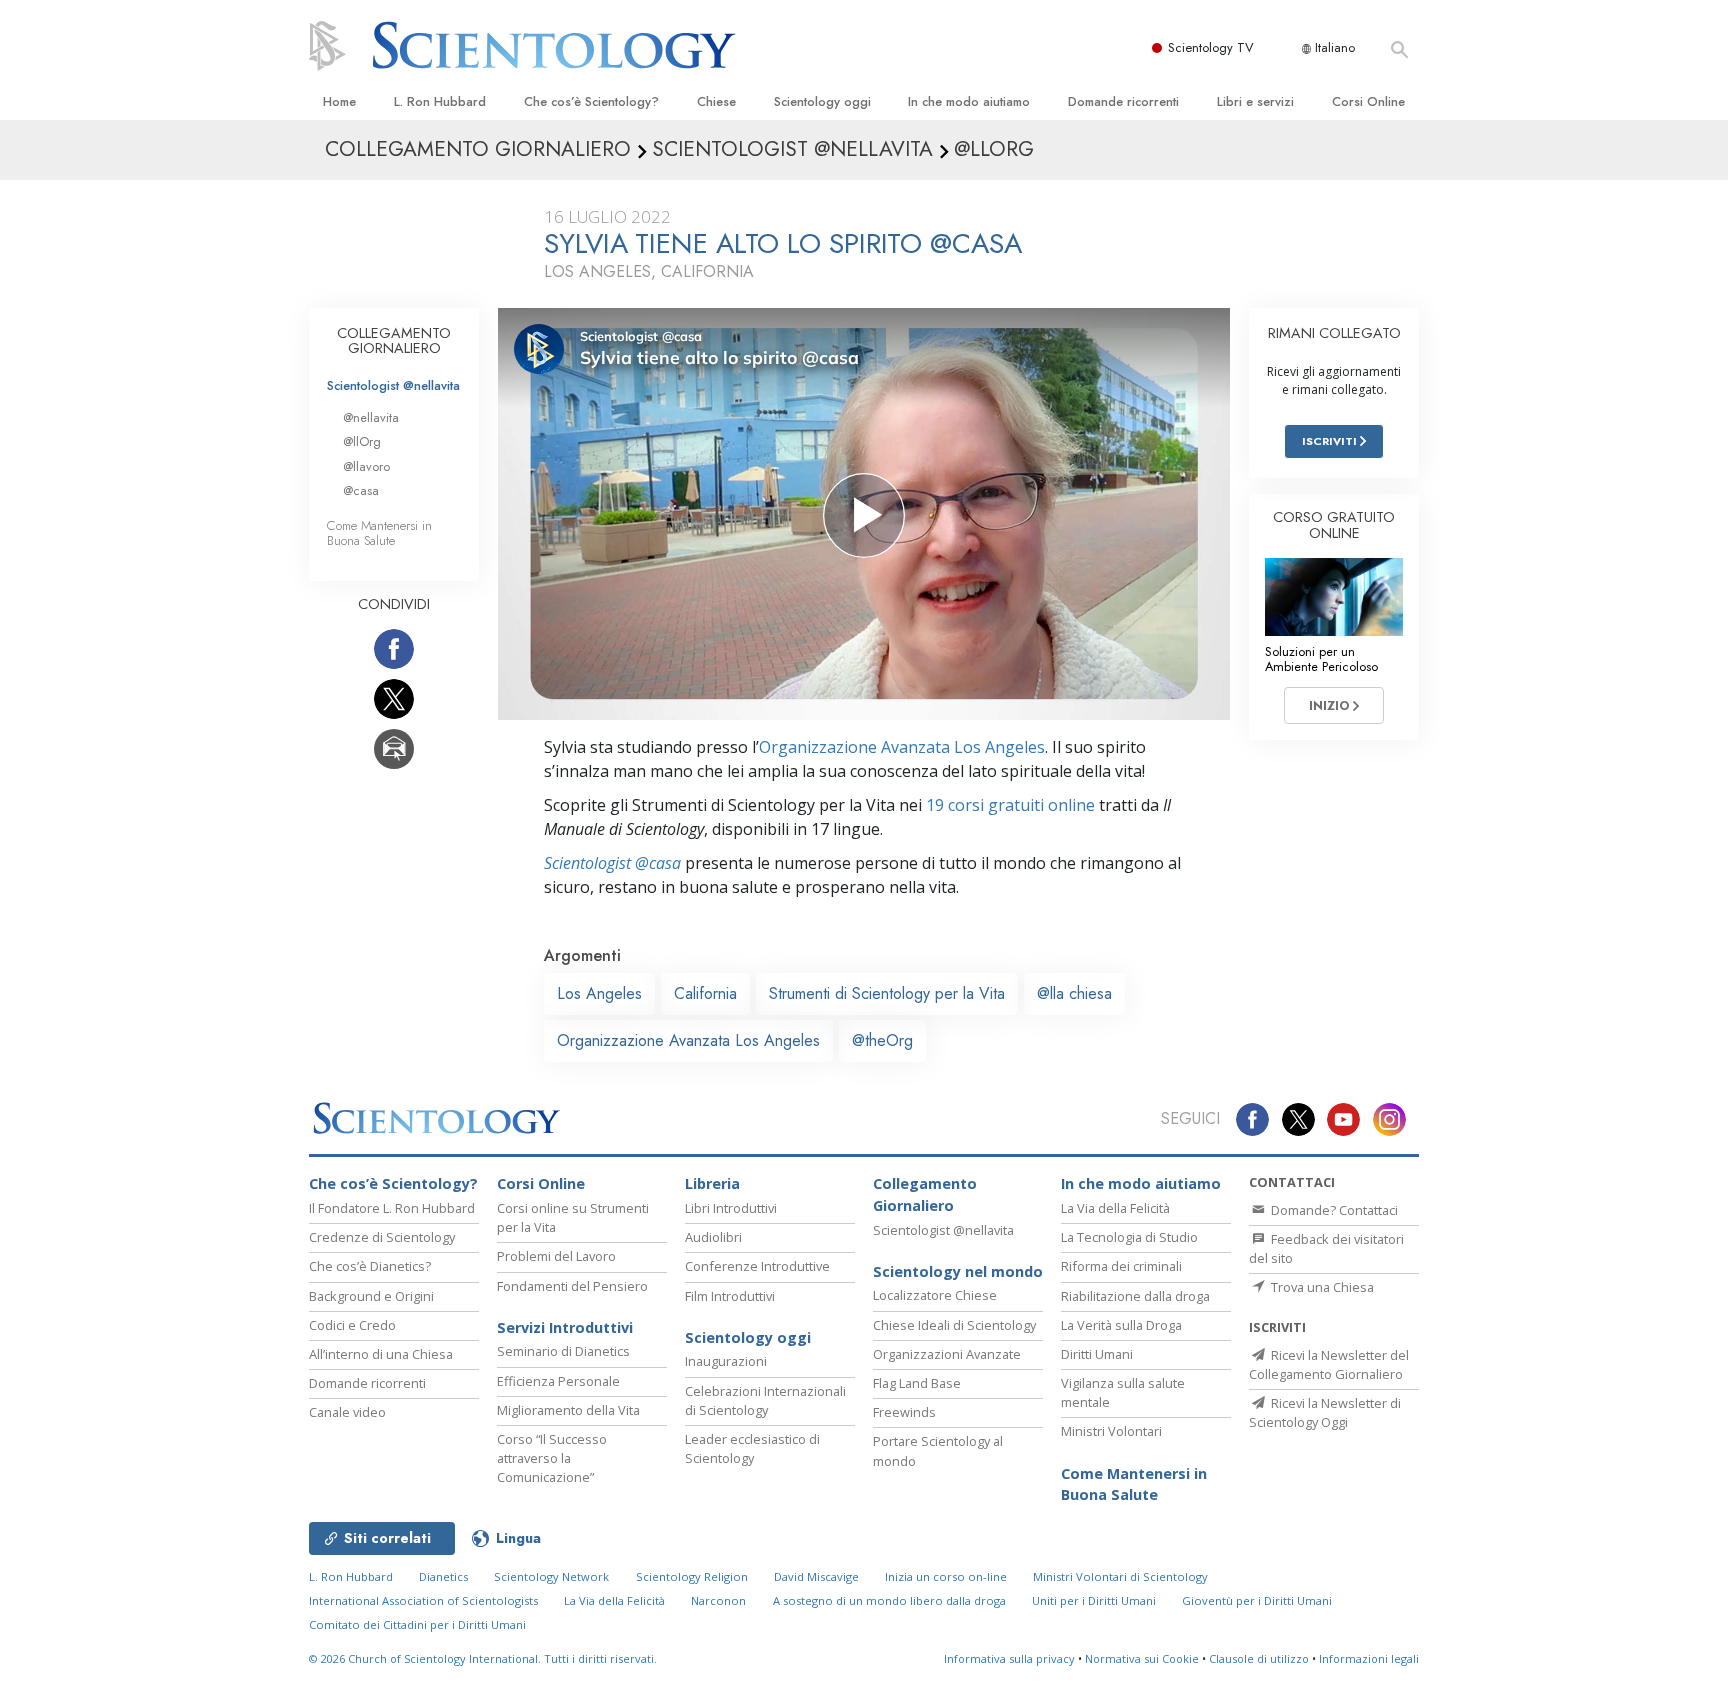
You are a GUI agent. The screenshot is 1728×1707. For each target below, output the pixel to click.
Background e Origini (371, 1296)
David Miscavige (816, 1576)
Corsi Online (1368, 101)
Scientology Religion (692, 1576)
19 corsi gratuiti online (1010, 805)
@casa (361, 490)
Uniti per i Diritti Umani (1094, 1600)
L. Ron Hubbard (440, 101)
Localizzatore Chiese (935, 1295)
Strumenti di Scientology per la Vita (887, 993)
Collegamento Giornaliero (925, 1194)
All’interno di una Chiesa (381, 1354)
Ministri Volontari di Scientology (1120, 1576)
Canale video (347, 1412)
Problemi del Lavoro (556, 1256)
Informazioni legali (1369, 1658)
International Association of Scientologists (423, 1600)
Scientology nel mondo (958, 1271)
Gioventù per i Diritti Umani (1257, 1600)
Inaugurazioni (726, 1361)
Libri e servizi (1255, 101)
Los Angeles (599, 993)
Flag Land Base (917, 1383)
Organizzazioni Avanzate (947, 1354)
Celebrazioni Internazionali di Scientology (765, 1400)
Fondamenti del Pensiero (572, 1286)
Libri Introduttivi (731, 1208)
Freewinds (904, 1412)
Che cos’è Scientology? (591, 101)
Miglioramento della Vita (568, 1410)
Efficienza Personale (558, 1381)
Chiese (716, 101)
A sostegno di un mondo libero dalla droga (889, 1600)
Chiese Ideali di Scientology (954, 1325)
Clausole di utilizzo (1259, 1658)
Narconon (718, 1600)
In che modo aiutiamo (969, 101)
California (705, 993)
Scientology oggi (822, 101)
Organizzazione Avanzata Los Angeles (902, 747)
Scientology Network (551, 1576)
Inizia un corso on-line (946, 1576)
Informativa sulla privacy (1009, 1658)
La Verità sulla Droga (1121, 1325)
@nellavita (371, 417)
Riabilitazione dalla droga (1135, 1296)
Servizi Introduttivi (565, 1327)
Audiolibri (713, 1237)
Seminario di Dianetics (563, 1351)
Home (339, 101)
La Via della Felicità (1115, 1208)
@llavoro (366, 466)
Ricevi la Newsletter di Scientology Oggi (1325, 1412)
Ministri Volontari (1111, 1431)
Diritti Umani (1097, 1354)
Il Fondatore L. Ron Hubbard (392, 1208)
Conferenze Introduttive (757, 1266)
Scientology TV (1211, 47)
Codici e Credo (352, 1325)
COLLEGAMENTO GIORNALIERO (394, 341)
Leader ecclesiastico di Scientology (752, 1448)
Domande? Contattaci (1333, 1210)
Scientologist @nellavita (393, 385)
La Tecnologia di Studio (1129, 1237)
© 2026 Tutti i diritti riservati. (483, 1658)
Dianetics (443, 1576)
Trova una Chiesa (1321, 1287)
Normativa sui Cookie (1142, 1658)
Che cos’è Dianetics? (370, 1266)
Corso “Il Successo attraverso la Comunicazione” (552, 1458)
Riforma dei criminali (1121, 1266)
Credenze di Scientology (382, 1237)
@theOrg (882, 1040)
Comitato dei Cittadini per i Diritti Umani (417, 1624)
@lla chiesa (1074, 993)
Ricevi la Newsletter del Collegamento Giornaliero (1329, 1364)
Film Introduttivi (730, 1296)
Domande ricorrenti (1123, 101)
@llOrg (362, 441)
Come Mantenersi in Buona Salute (379, 533)
